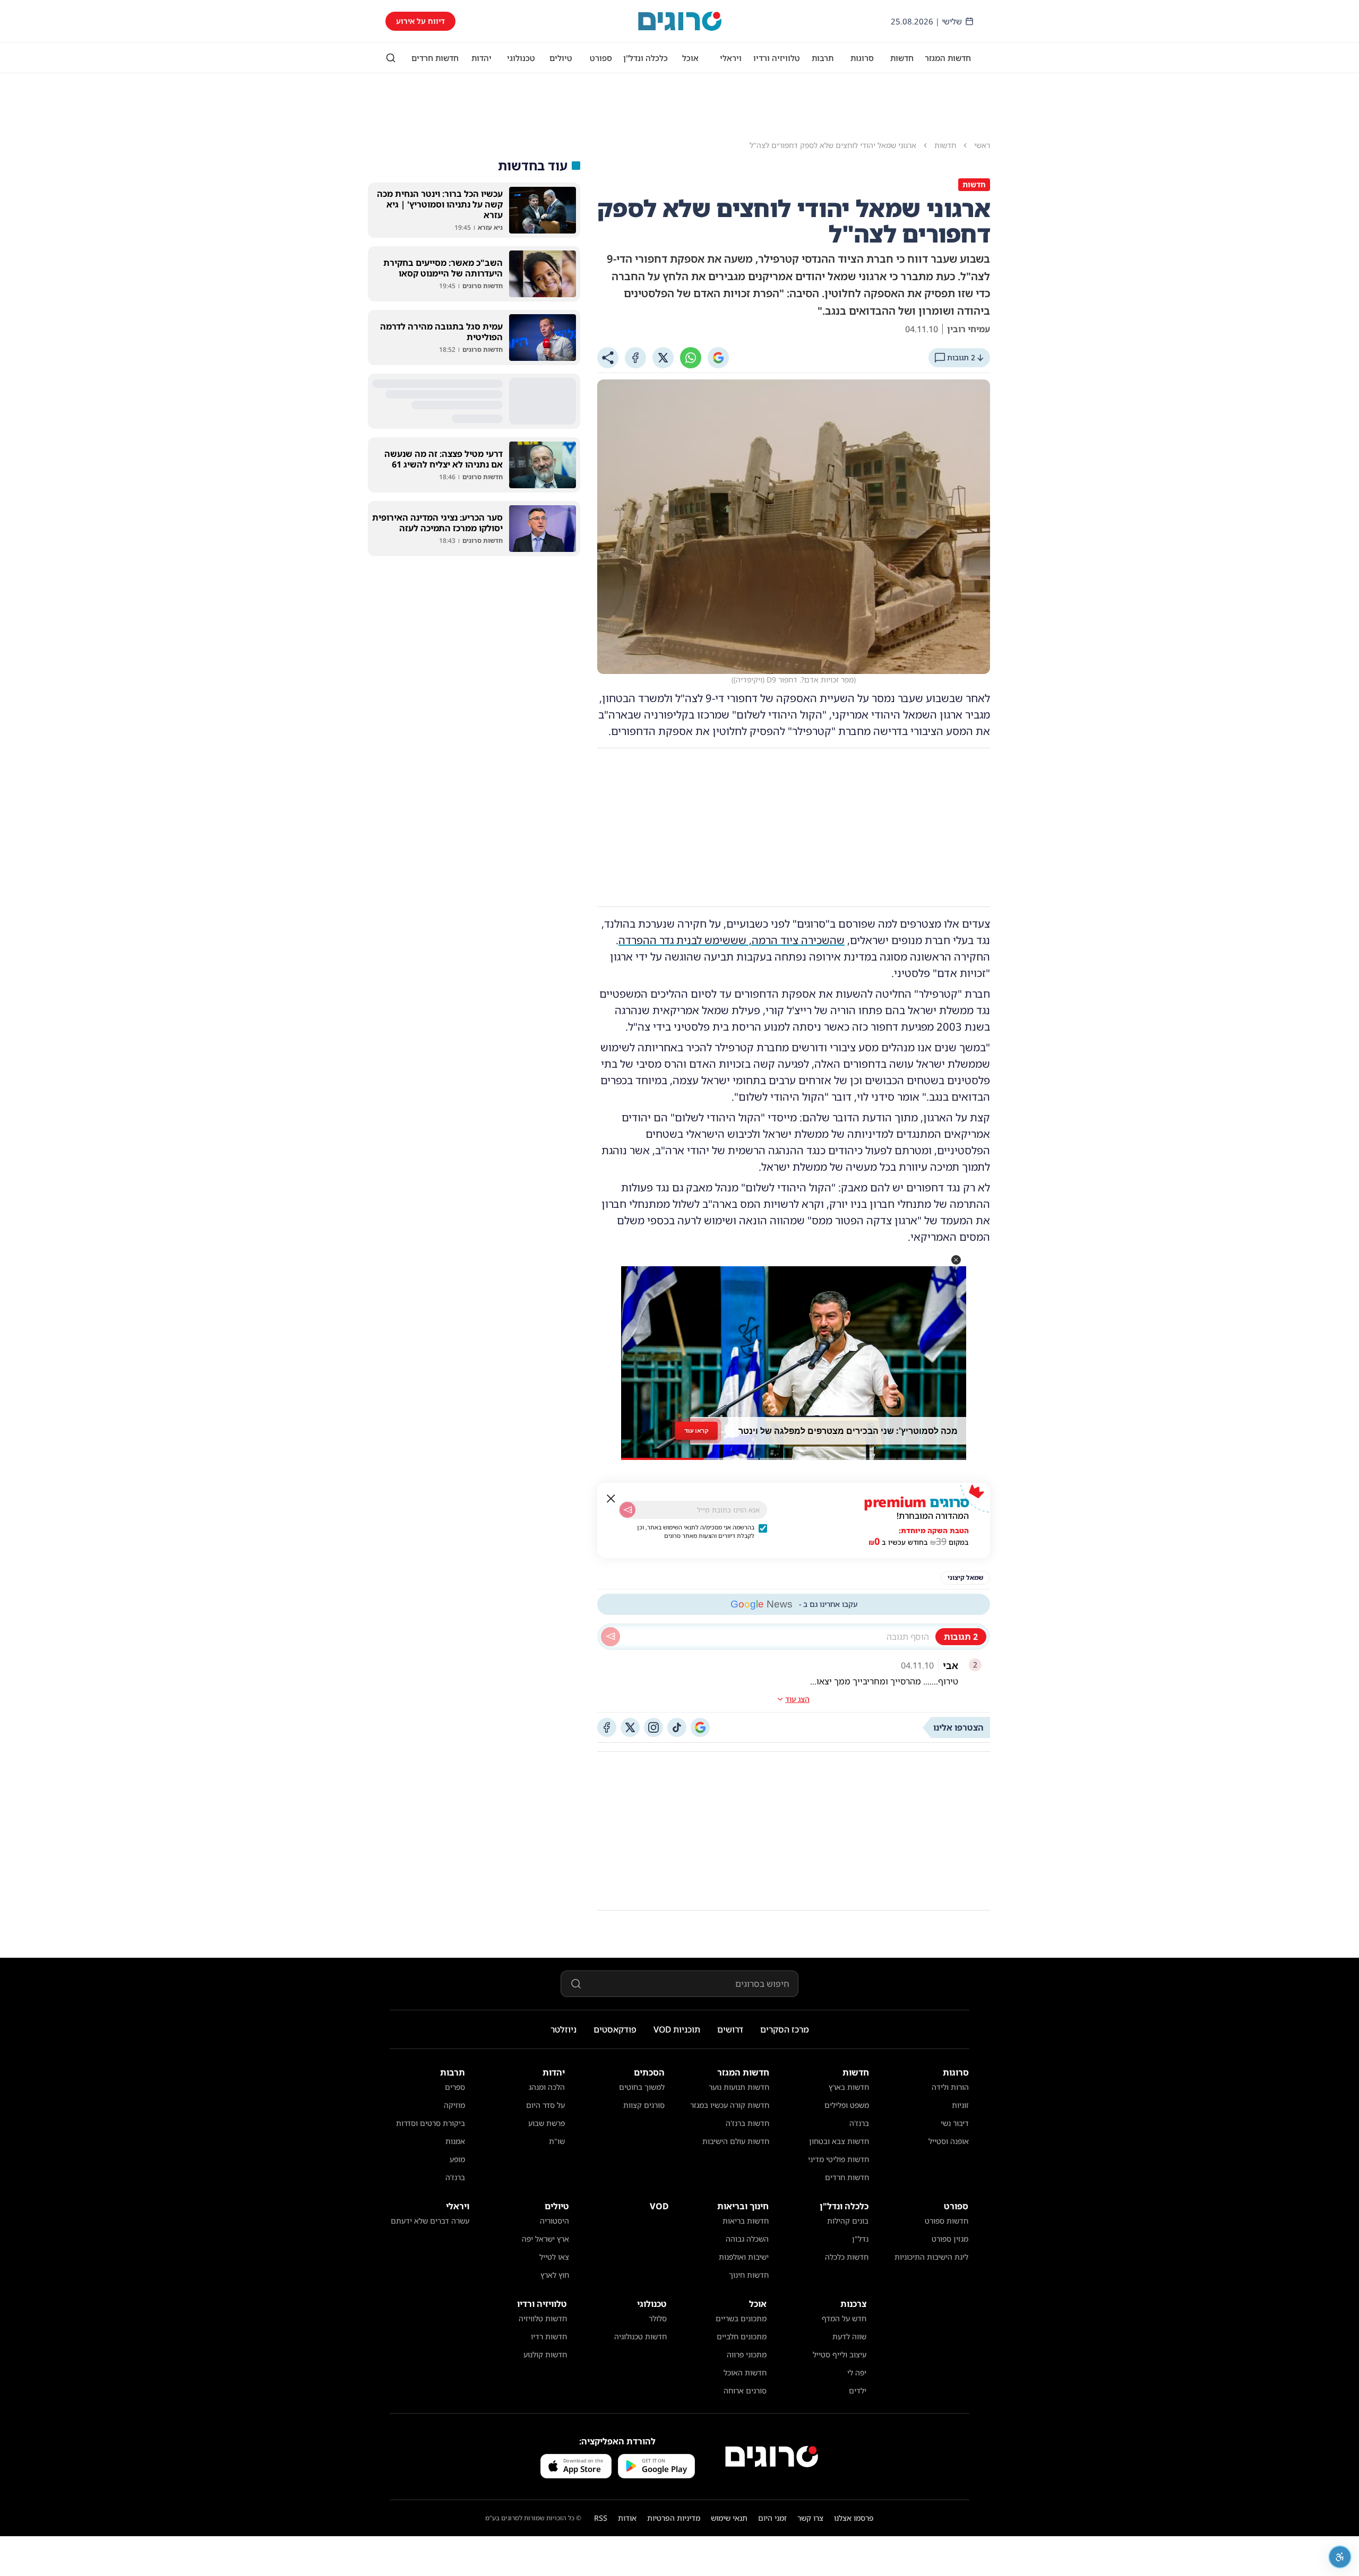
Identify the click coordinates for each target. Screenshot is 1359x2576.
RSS (601, 2518)
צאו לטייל (554, 2257)
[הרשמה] (627, 1510)
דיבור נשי (955, 2123)
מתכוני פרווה (747, 2354)
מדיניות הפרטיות (674, 2518)
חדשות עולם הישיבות (736, 2141)
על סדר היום (545, 2105)
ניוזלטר (564, 2029)
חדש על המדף (844, 2318)
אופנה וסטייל (949, 2141)
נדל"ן (860, 2239)
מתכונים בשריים (741, 2318)
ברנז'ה (859, 2123)
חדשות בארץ (849, 2087)
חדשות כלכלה (847, 2257)
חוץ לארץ (555, 2275)
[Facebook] (635, 358)
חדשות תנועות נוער (739, 2087)
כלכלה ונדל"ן (646, 58)
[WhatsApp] (691, 358)
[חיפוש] (391, 58)
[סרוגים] (772, 2457)
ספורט (601, 58)
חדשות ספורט (947, 2221)
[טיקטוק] (677, 1727)
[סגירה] (611, 1499)
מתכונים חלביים (742, 2336)
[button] (956, 1260)
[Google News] (700, 1727)
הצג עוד (797, 1699)
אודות (627, 2518)
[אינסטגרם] (653, 1727)
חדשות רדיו (549, 2336)
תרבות (823, 58)
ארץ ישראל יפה (545, 2239)
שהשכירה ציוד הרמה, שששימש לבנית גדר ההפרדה (732, 940)
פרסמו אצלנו (854, 2518)
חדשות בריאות (746, 2221)
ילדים (858, 2391)
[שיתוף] (608, 358)
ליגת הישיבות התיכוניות (931, 2257)
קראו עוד (696, 1430)
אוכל (690, 58)
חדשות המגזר (948, 58)
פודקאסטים (615, 2029)
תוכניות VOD (677, 2029)
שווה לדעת (849, 2336)
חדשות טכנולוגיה (640, 2336)
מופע (457, 2159)
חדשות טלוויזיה (543, 2318)
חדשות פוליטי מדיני (838, 2159)
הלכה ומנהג (547, 2087)
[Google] (718, 358)
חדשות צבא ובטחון (839, 2141)
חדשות (902, 58)
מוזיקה (454, 2105)
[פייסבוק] (607, 1727)
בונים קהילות (848, 2221)
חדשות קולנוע (545, 2354)
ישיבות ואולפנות (744, 2257)
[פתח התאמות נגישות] (1340, 2557)
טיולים (561, 58)
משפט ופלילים (847, 2105)
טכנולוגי (521, 58)
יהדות (481, 58)
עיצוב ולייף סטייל (840, 2354)
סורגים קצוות (644, 2105)
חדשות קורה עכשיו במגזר (730, 2105)
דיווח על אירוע (420, 21)
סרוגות (862, 58)
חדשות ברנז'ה (747, 2123)
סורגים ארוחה (745, 2391)
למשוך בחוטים (642, 2087)
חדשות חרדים (435, 58)
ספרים (455, 2087)
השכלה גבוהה (747, 2239)
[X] (663, 358)
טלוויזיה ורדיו (777, 58)
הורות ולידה (950, 2087)
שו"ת (557, 2141)
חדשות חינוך (749, 2275)
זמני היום (772, 2518)
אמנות (455, 2141)
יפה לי (857, 2372)
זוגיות (960, 2105)
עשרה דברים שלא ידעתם (430, 2221)
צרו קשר (810, 2518)
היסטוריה (554, 2221)
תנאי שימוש (729, 2518)
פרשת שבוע (547, 2123)
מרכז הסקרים (785, 2029)
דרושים (730, 2029)
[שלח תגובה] (610, 1637)
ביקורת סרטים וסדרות (431, 2123)
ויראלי (731, 58)
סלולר (658, 2318)
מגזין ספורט (950, 2239)
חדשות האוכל (745, 2372)
